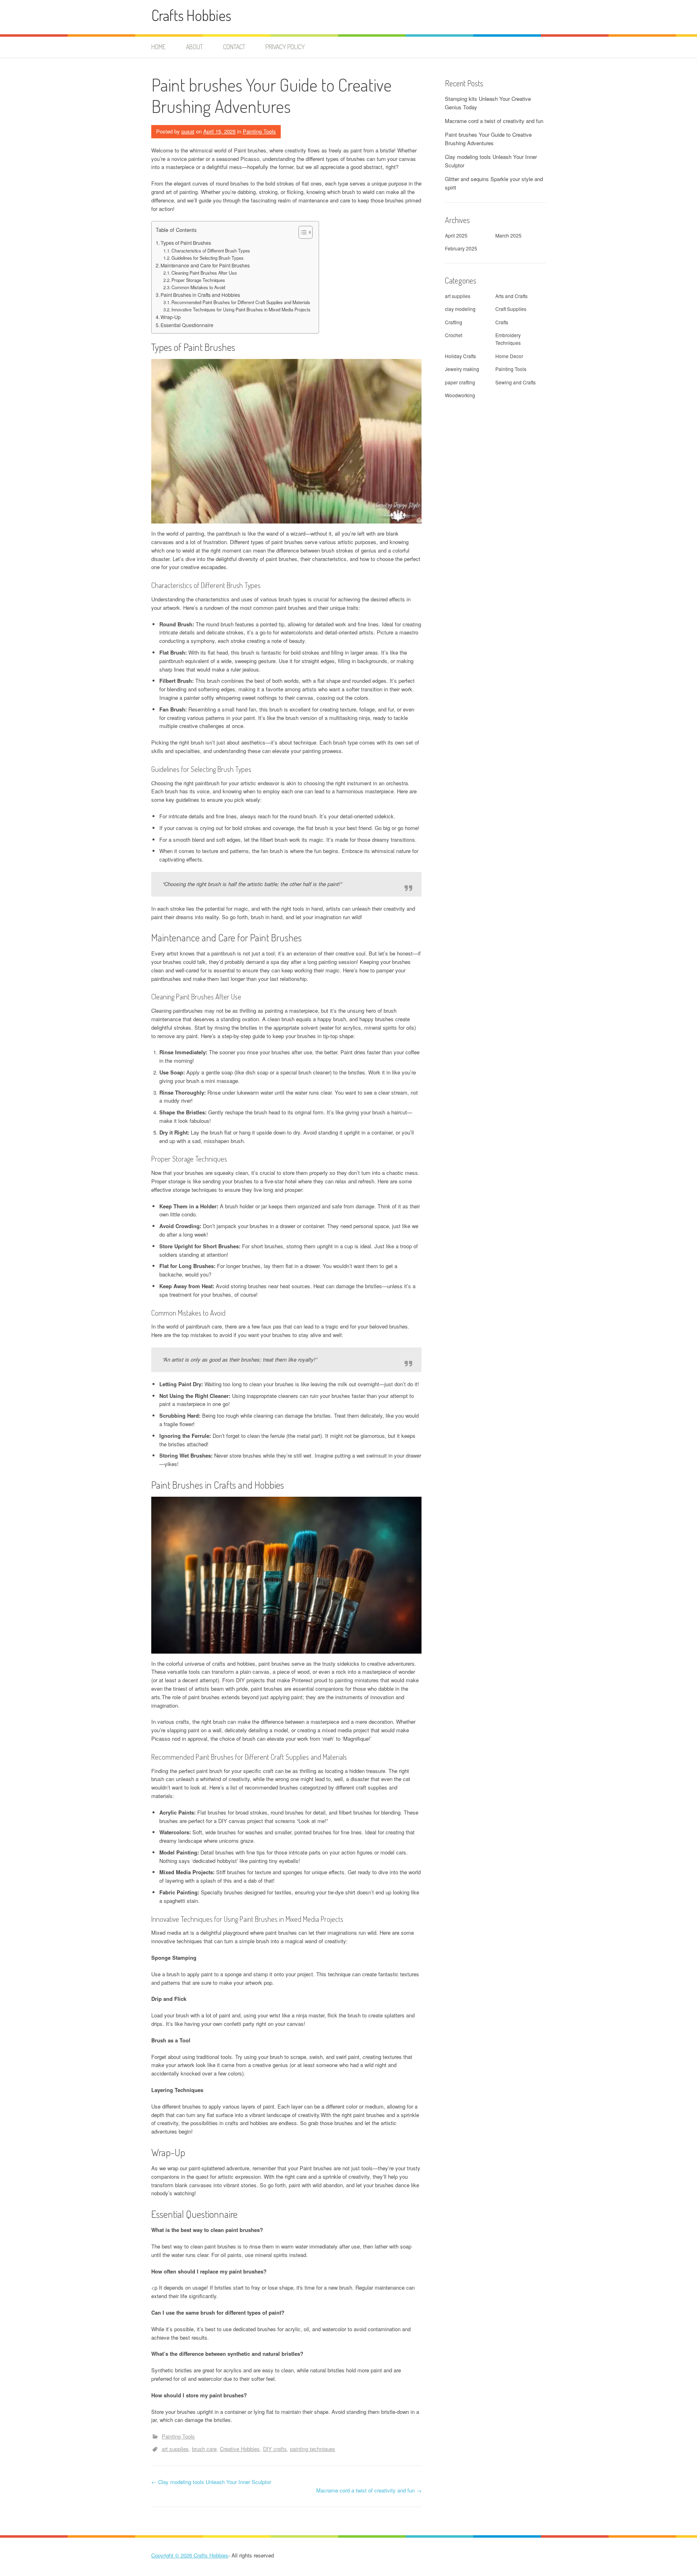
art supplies (175, 2449)
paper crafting (460, 382)
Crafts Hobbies (191, 15)
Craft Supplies (511, 309)
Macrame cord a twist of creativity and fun (369, 2490)
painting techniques (313, 2449)
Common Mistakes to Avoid (198, 287)
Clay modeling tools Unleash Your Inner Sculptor (211, 2482)
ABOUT (194, 47)
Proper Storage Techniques (198, 280)
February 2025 (461, 248)
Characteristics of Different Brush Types (211, 250)
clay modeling (460, 309)
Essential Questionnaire (187, 325)
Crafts (502, 322)
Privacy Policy (285, 47)
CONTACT (234, 47)
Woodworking (460, 395)
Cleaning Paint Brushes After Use (204, 273)
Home (159, 47)
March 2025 (508, 235)
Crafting (454, 322)
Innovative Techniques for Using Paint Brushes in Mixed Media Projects (241, 309)
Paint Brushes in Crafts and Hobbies (200, 295)
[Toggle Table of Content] (302, 232)
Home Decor (509, 356)
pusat (188, 131)
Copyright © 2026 (172, 2555)
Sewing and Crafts (515, 382)
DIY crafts (275, 2449)
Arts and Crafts (511, 296)
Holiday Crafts (460, 356)
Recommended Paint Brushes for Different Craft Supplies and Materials (241, 302)
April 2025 (456, 235)
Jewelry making (462, 369)
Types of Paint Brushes (186, 243)
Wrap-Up (171, 317)
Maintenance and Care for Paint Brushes (205, 265)
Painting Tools (259, 131)
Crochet (454, 335)
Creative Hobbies (240, 2449)
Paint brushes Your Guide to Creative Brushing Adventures (488, 139)
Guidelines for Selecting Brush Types (208, 258)
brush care (204, 2449)
